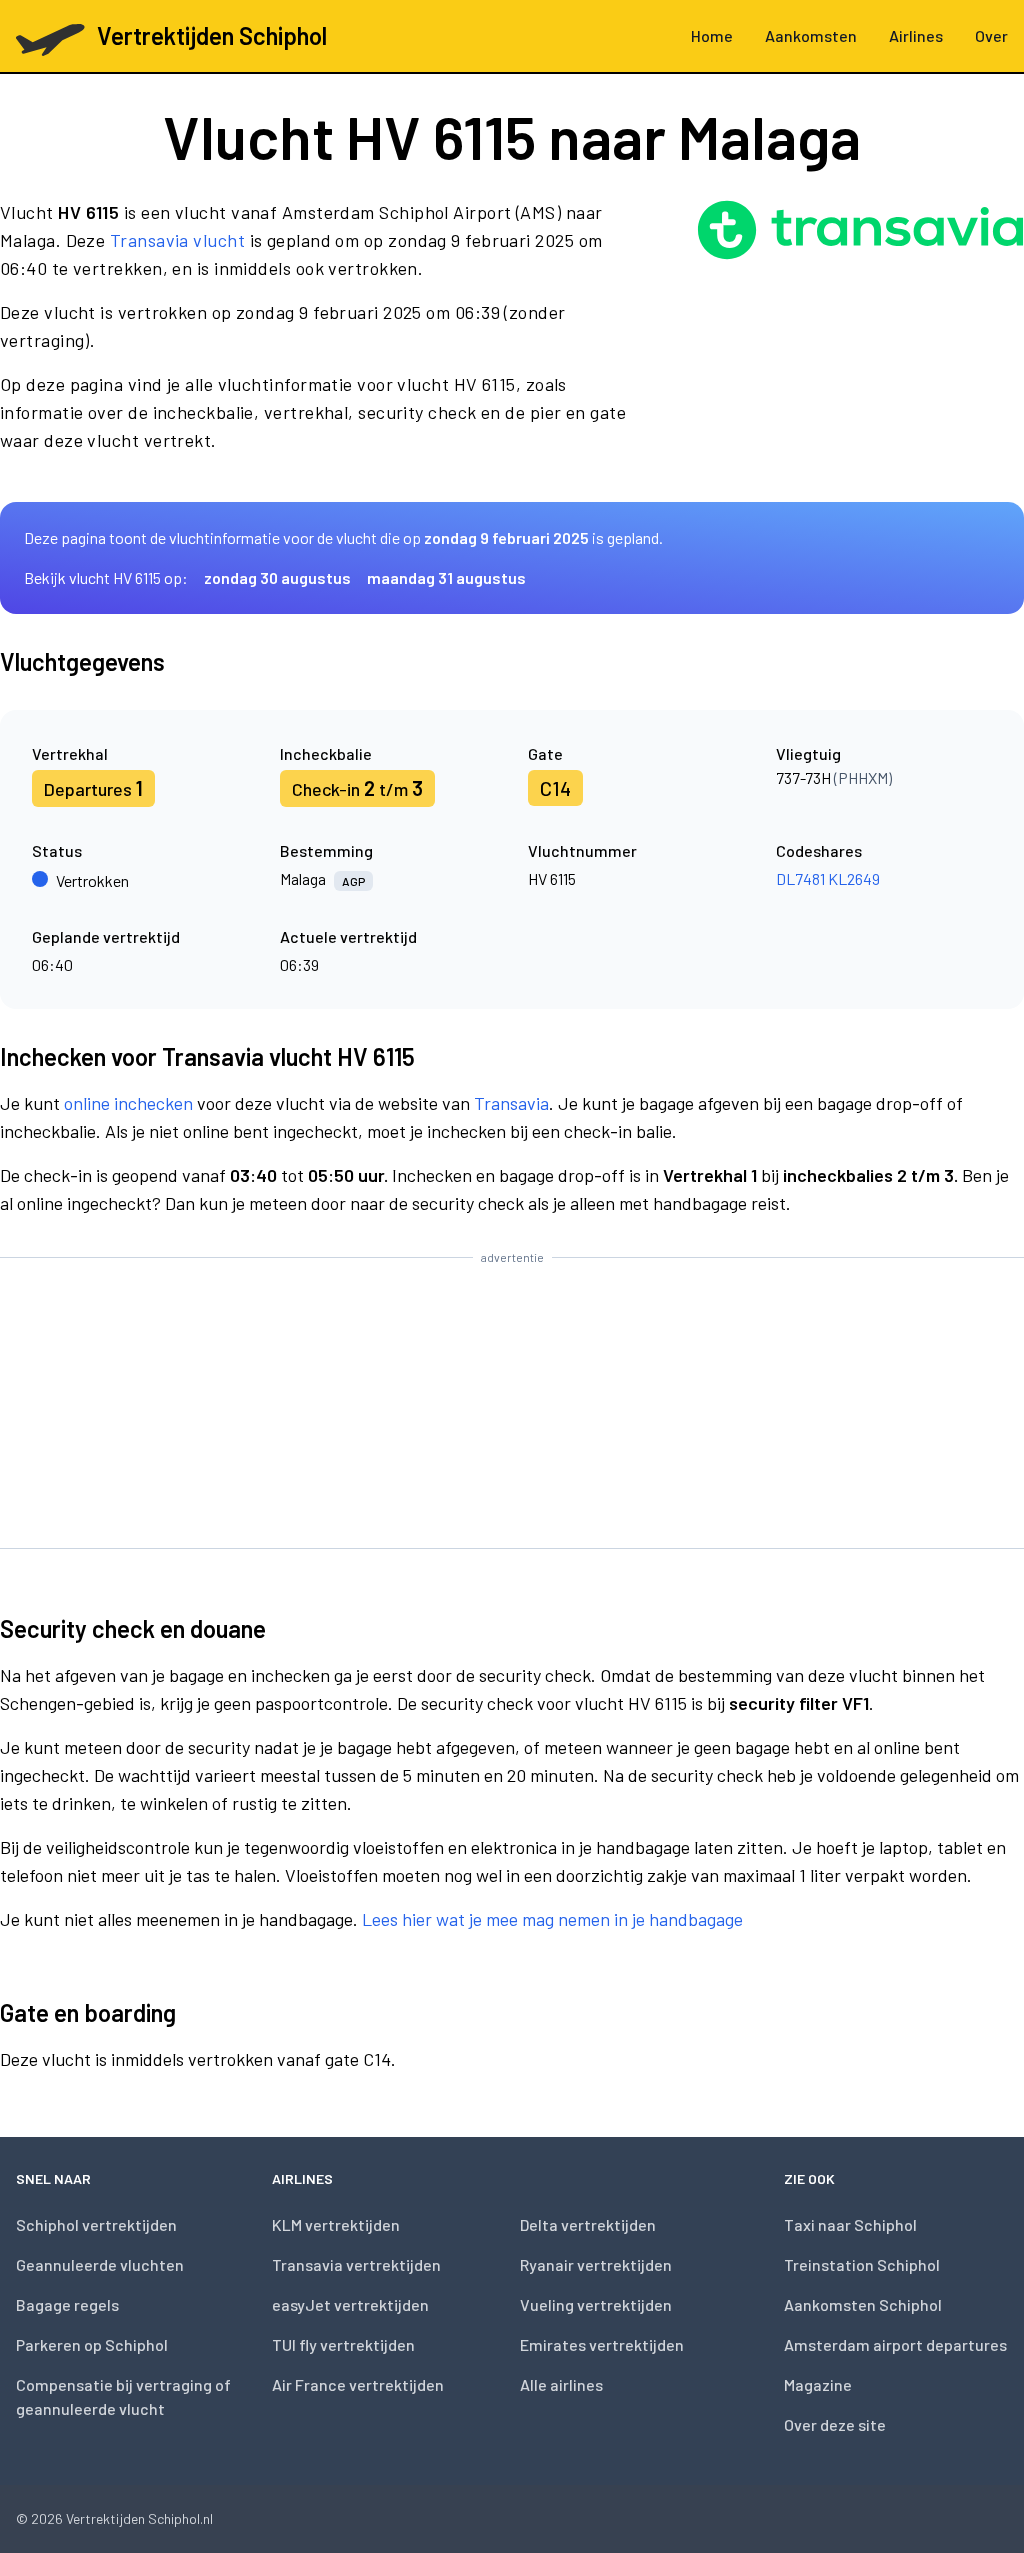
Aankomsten (811, 35)
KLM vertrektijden (336, 2224)
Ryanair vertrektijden (596, 2264)
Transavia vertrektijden (356, 2264)
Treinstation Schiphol (862, 2264)
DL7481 (800, 878)
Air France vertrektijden (358, 2384)
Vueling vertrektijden (596, 2304)
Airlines (916, 35)
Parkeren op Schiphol (92, 2344)
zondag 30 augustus (277, 577)
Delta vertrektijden (588, 2224)
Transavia (511, 1103)
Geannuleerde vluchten (100, 2264)
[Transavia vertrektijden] (860, 334)
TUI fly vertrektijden (343, 2344)
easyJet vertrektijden (350, 2304)
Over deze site (835, 2424)
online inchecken (128, 1103)
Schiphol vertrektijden (96, 2224)
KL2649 (854, 878)
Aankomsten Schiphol (863, 2304)
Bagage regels (67, 2304)
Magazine (818, 2384)
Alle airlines (561, 2384)
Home (712, 35)
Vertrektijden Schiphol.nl (139, 2518)
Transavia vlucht (177, 240)
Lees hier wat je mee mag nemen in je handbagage (552, 1919)
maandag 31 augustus (446, 577)
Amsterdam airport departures (895, 2344)
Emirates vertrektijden (602, 2344)
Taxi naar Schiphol (850, 2224)
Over (991, 35)
